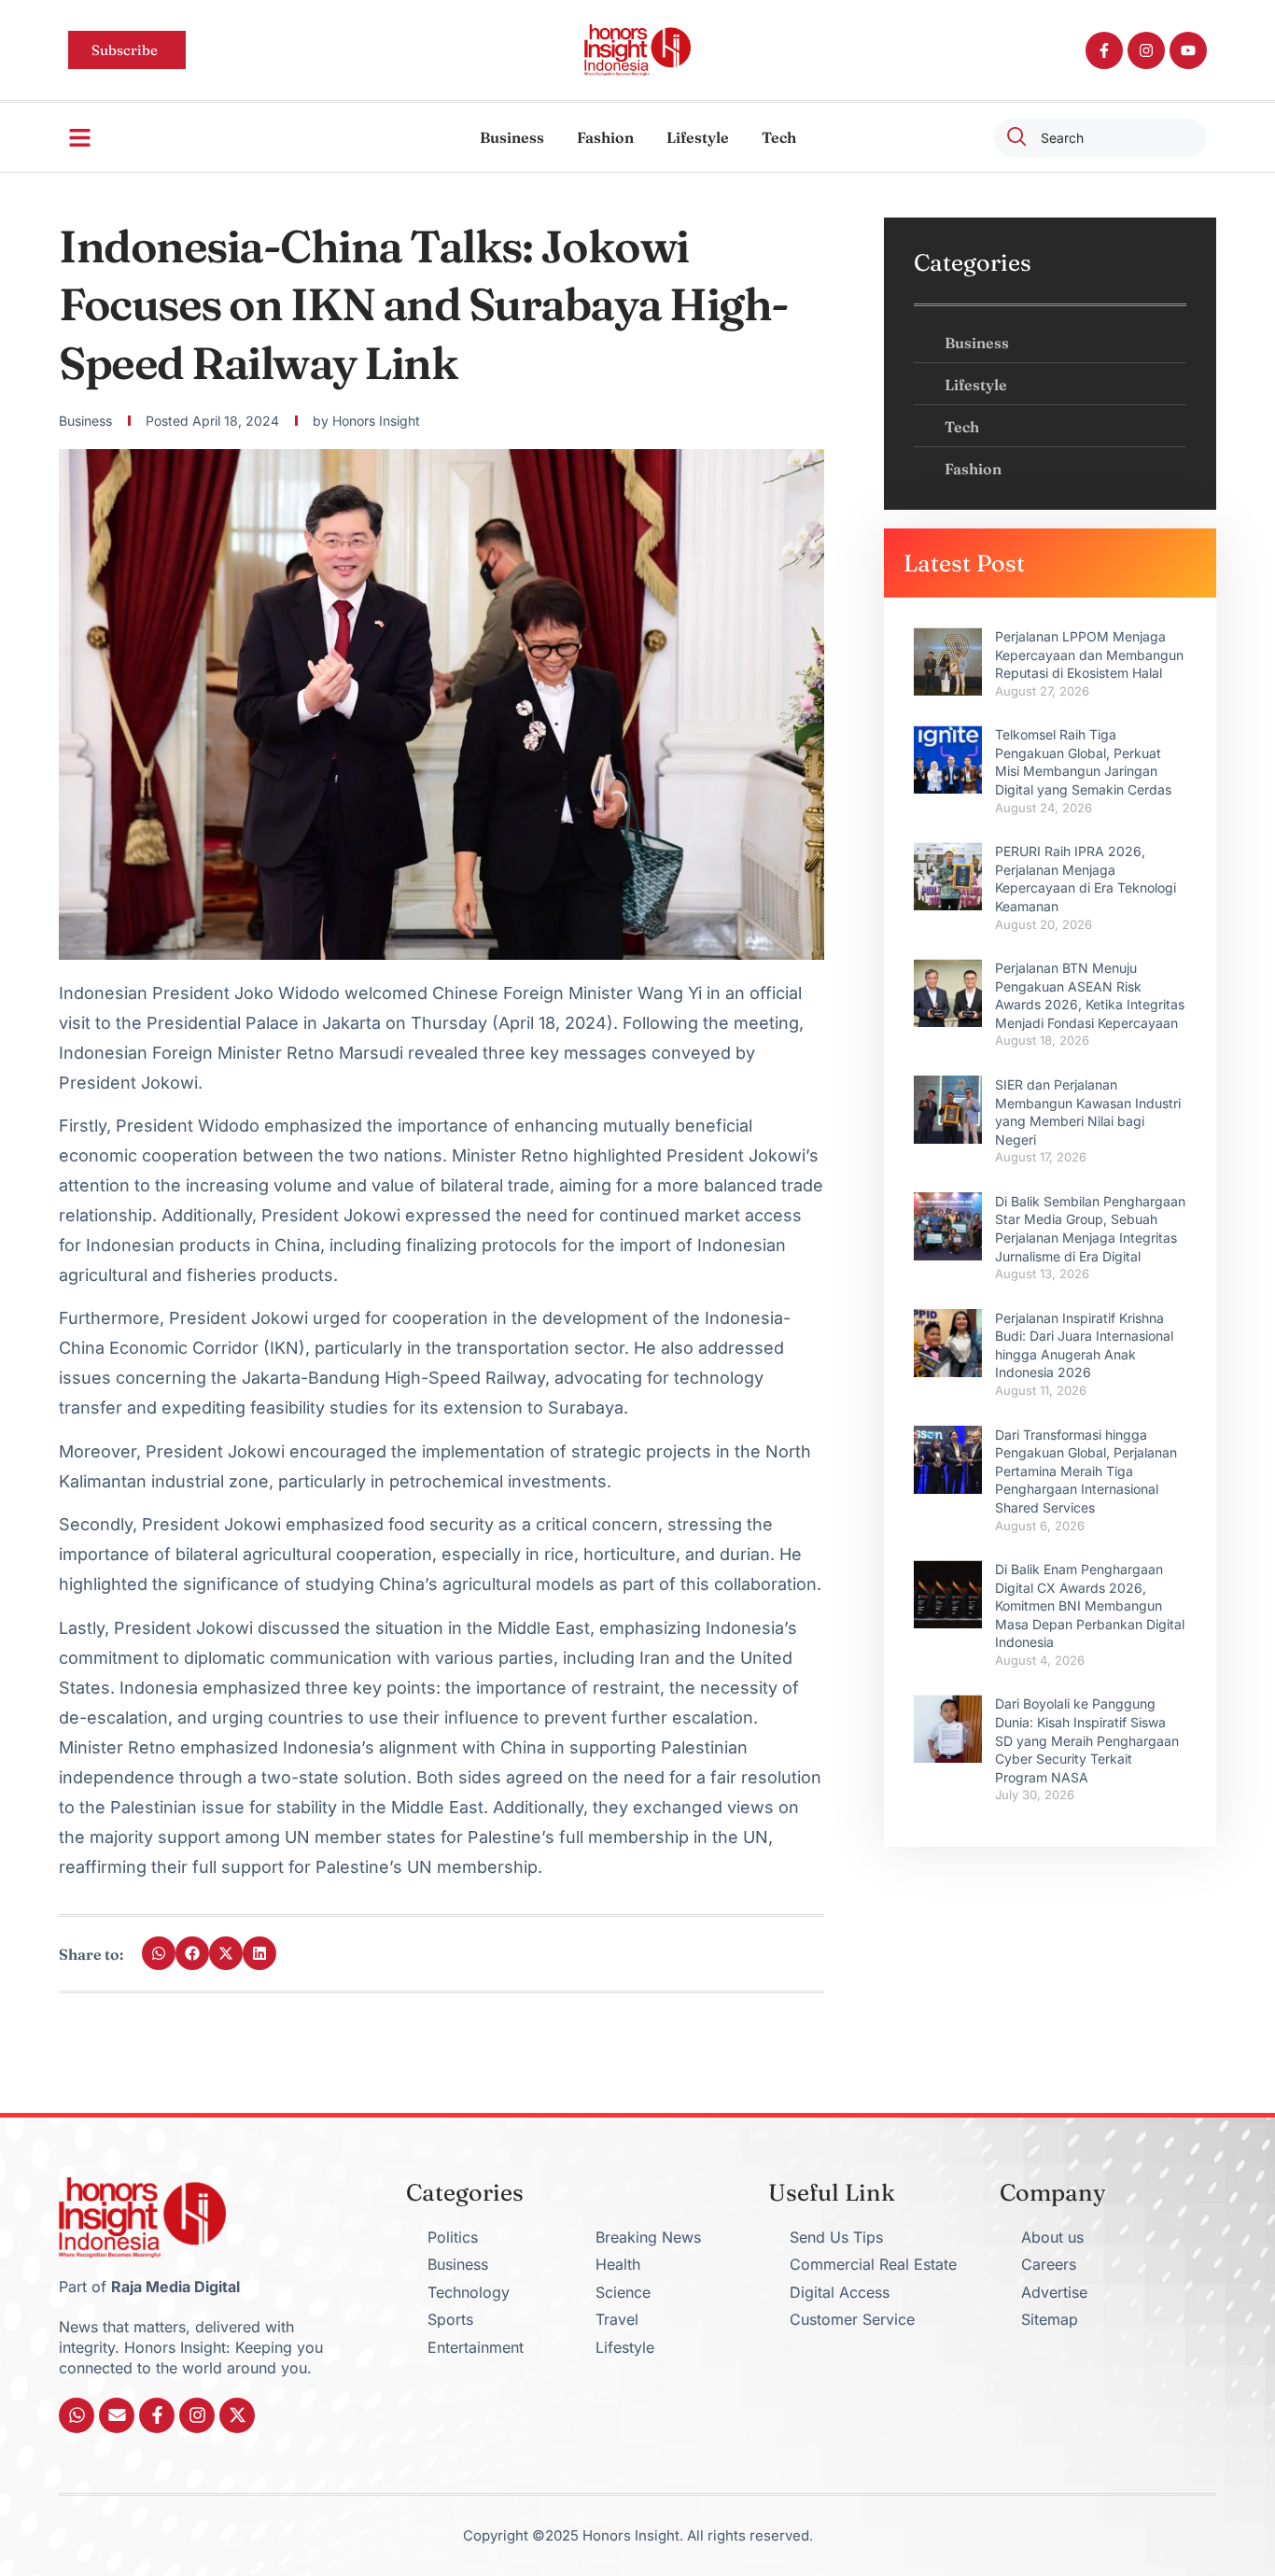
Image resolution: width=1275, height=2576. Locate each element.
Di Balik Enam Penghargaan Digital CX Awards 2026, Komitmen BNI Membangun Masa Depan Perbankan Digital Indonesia (1090, 1605)
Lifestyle (698, 137)
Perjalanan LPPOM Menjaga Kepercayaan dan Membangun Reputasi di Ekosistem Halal (1089, 655)
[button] (159, 1953)
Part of (149, 2287)
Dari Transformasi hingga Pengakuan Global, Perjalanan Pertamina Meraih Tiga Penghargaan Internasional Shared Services (1086, 1471)
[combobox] (1100, 138)
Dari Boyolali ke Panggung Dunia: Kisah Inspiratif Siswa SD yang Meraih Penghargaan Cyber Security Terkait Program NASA (1087, 1740)
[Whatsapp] (77, 2415)
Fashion (605, 137)
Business (512, 137)
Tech (779, 137)
